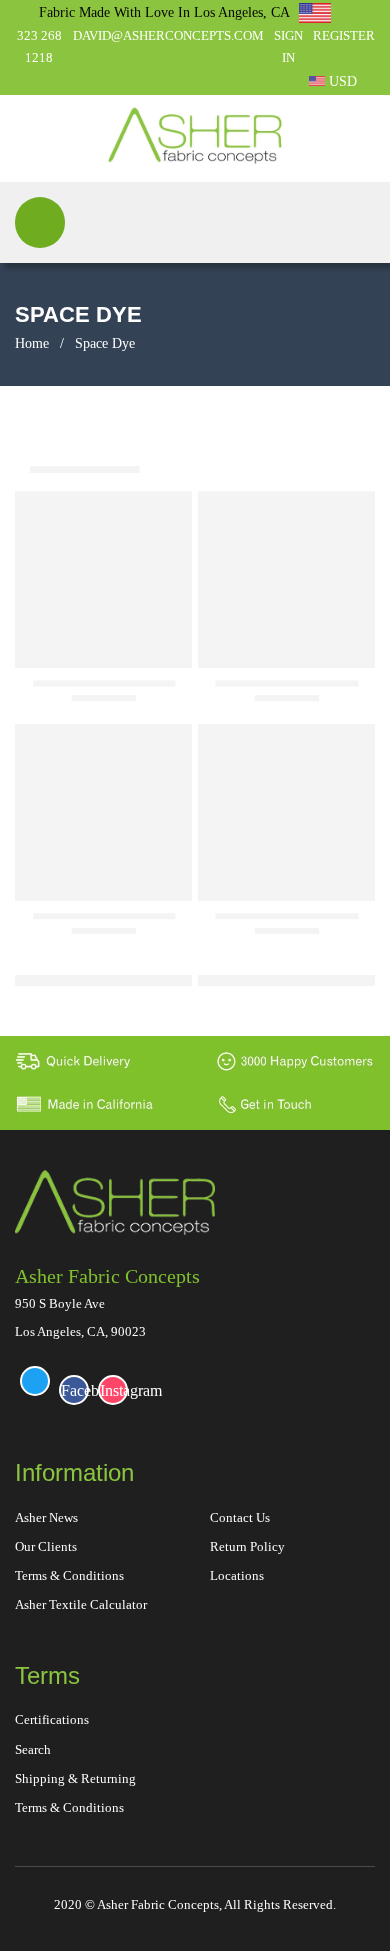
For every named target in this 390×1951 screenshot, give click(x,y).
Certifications (52, 1719)
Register (344, 35)
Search (33, 1749)
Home (32, 343)
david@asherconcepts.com (168, 35)
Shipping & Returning (75, 1778)
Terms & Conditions (69, 1575)
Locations (237, 1575)
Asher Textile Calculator (81, 1604)
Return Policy (247, 1546)
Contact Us (240, 1517)
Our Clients (46, 1546)
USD (341, 81)
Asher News (46, 1517)
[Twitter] (35, 1381)
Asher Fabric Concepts (107, 1276)
